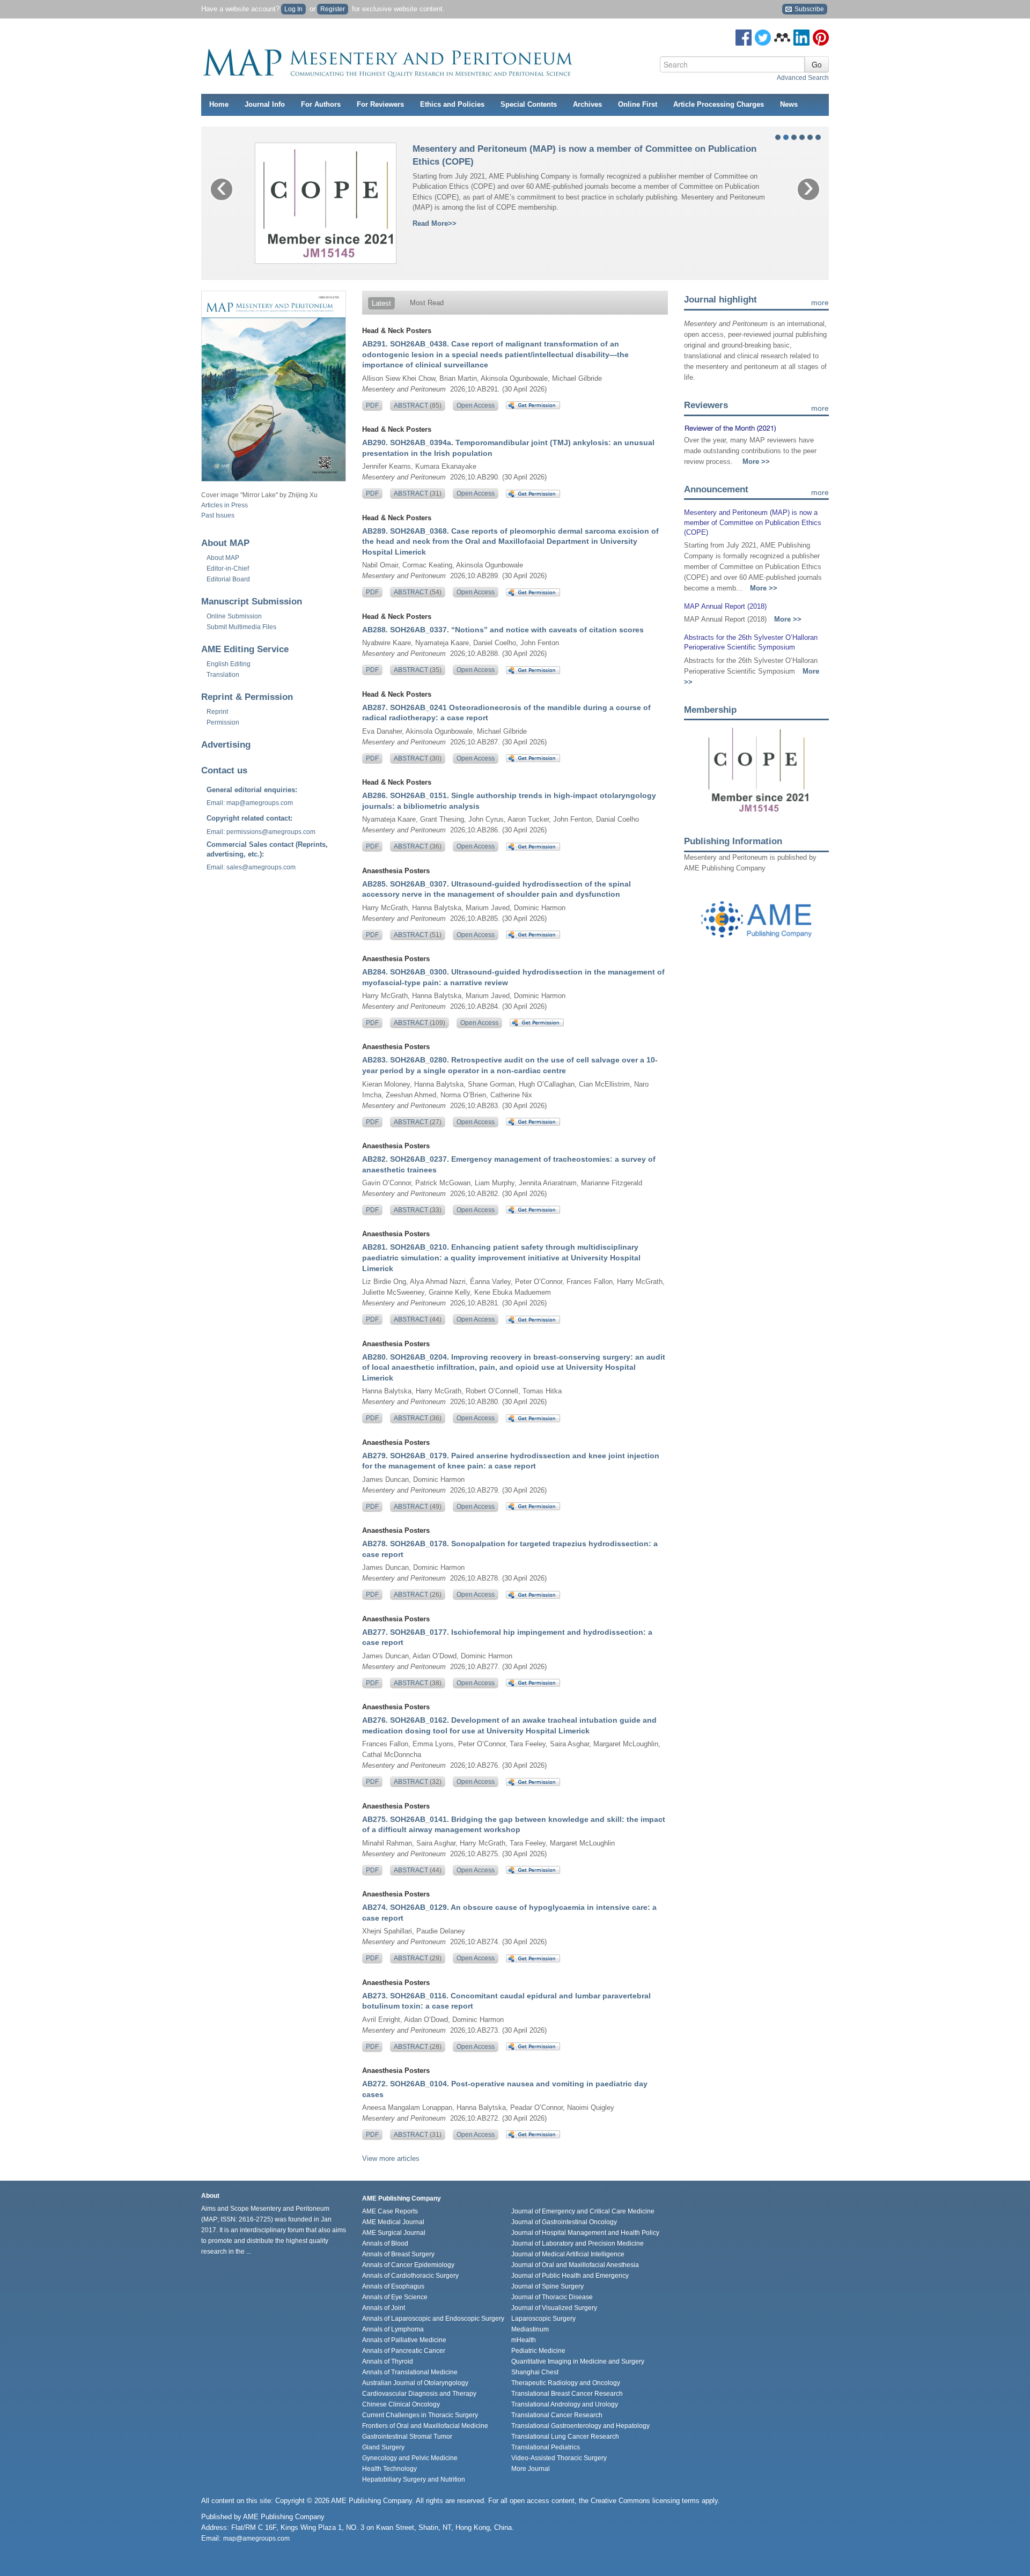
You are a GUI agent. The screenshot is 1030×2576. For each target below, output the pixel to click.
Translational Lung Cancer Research (565, 2437)
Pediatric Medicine (538, 2351)
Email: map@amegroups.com (250, 803)
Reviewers (706, 405)
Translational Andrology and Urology (565, 2404)
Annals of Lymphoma (393, 2329)
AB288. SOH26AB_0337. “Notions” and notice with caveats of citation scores (503, 630)
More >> (756, 462)
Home (219, 104)
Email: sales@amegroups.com (251, 867)
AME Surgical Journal (394, 2233)
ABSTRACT (418, 405)
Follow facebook (744, 38)
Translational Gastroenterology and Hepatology (580, 2426)
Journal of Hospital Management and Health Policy (585, 2233)
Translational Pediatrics (546, 2447)
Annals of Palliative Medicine (404, 2340)
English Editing (229, 664)
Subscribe (808, 9)
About (223, 558)
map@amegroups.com (256, 2538)
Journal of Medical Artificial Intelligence (568, 2254)
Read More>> (435, 223)
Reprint (217, 712)
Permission (223, 722)
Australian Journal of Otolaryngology (415, 2383)
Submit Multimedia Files (241, 627)
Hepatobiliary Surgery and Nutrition (414, 2479)
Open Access (476, 405)
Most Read (427, 303)
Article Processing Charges (719, 104)
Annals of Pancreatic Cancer (404, 2351)
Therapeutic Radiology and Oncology (566, 2383)
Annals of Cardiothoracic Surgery (410, 2276)
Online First (638, 104)
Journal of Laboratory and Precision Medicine (577, 2243)
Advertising (226, 745)
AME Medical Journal (393, 2222)
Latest (381, 303)
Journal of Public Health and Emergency (570, 2276)
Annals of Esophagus (393, 2286)
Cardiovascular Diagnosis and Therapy (419, 2394)
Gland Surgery (383, 2447)
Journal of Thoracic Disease (552, 2297)
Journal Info (265, 104)
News (789, 104)
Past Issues (218, 515)
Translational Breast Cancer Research (567, 2394)
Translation (223, 675)
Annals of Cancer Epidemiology (408, 2265)
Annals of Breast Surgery (398, 2254)
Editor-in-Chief (228, 569)
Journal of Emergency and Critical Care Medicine (583, 2211)
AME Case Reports (390, 2211)
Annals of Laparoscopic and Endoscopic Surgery (433, 2319)
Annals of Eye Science (395, 2297)
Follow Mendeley (782, 38)
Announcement (716, 489)
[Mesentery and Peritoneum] (389, 60)
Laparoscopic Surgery (543, 2319)
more (820, 302)
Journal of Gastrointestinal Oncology (564, 2222)
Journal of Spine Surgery (547, 2286)
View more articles (391, 2158)
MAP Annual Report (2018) (725, 606)
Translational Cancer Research (557, 2415)
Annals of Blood (385, 2243)
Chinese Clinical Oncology (401, 2404)
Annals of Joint (384, 2308)
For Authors (321, 104)
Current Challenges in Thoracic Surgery (420, 2415)
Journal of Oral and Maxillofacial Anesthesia (575, 2265)
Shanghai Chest (535, 2372)
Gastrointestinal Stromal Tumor (407, 2437)
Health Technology (389, 2469)
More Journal (531, 2469)
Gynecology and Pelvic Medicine (410, 2458)
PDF (372, 405)
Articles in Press (225, 505)
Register (333, 9)
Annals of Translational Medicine (410, 2372)
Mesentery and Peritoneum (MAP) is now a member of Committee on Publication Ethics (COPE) (753, 522)
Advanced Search (803, 78)
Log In (293, 9)
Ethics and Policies (452, 104)
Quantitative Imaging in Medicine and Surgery (578, 2361)
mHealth (524, 2340)
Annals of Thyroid (388, 2361)
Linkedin (801, 38)
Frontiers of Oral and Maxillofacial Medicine (425, 2426)
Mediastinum (530, 2329)
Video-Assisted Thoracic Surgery (559, 2458)
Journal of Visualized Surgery (554, 2308)
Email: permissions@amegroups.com (261, 832)
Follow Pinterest (821, 38)
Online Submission (234, 616)
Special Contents (529, 104)
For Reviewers (380, 104)
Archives (587, 104)
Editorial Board (228, 579)
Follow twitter (763, 38)
